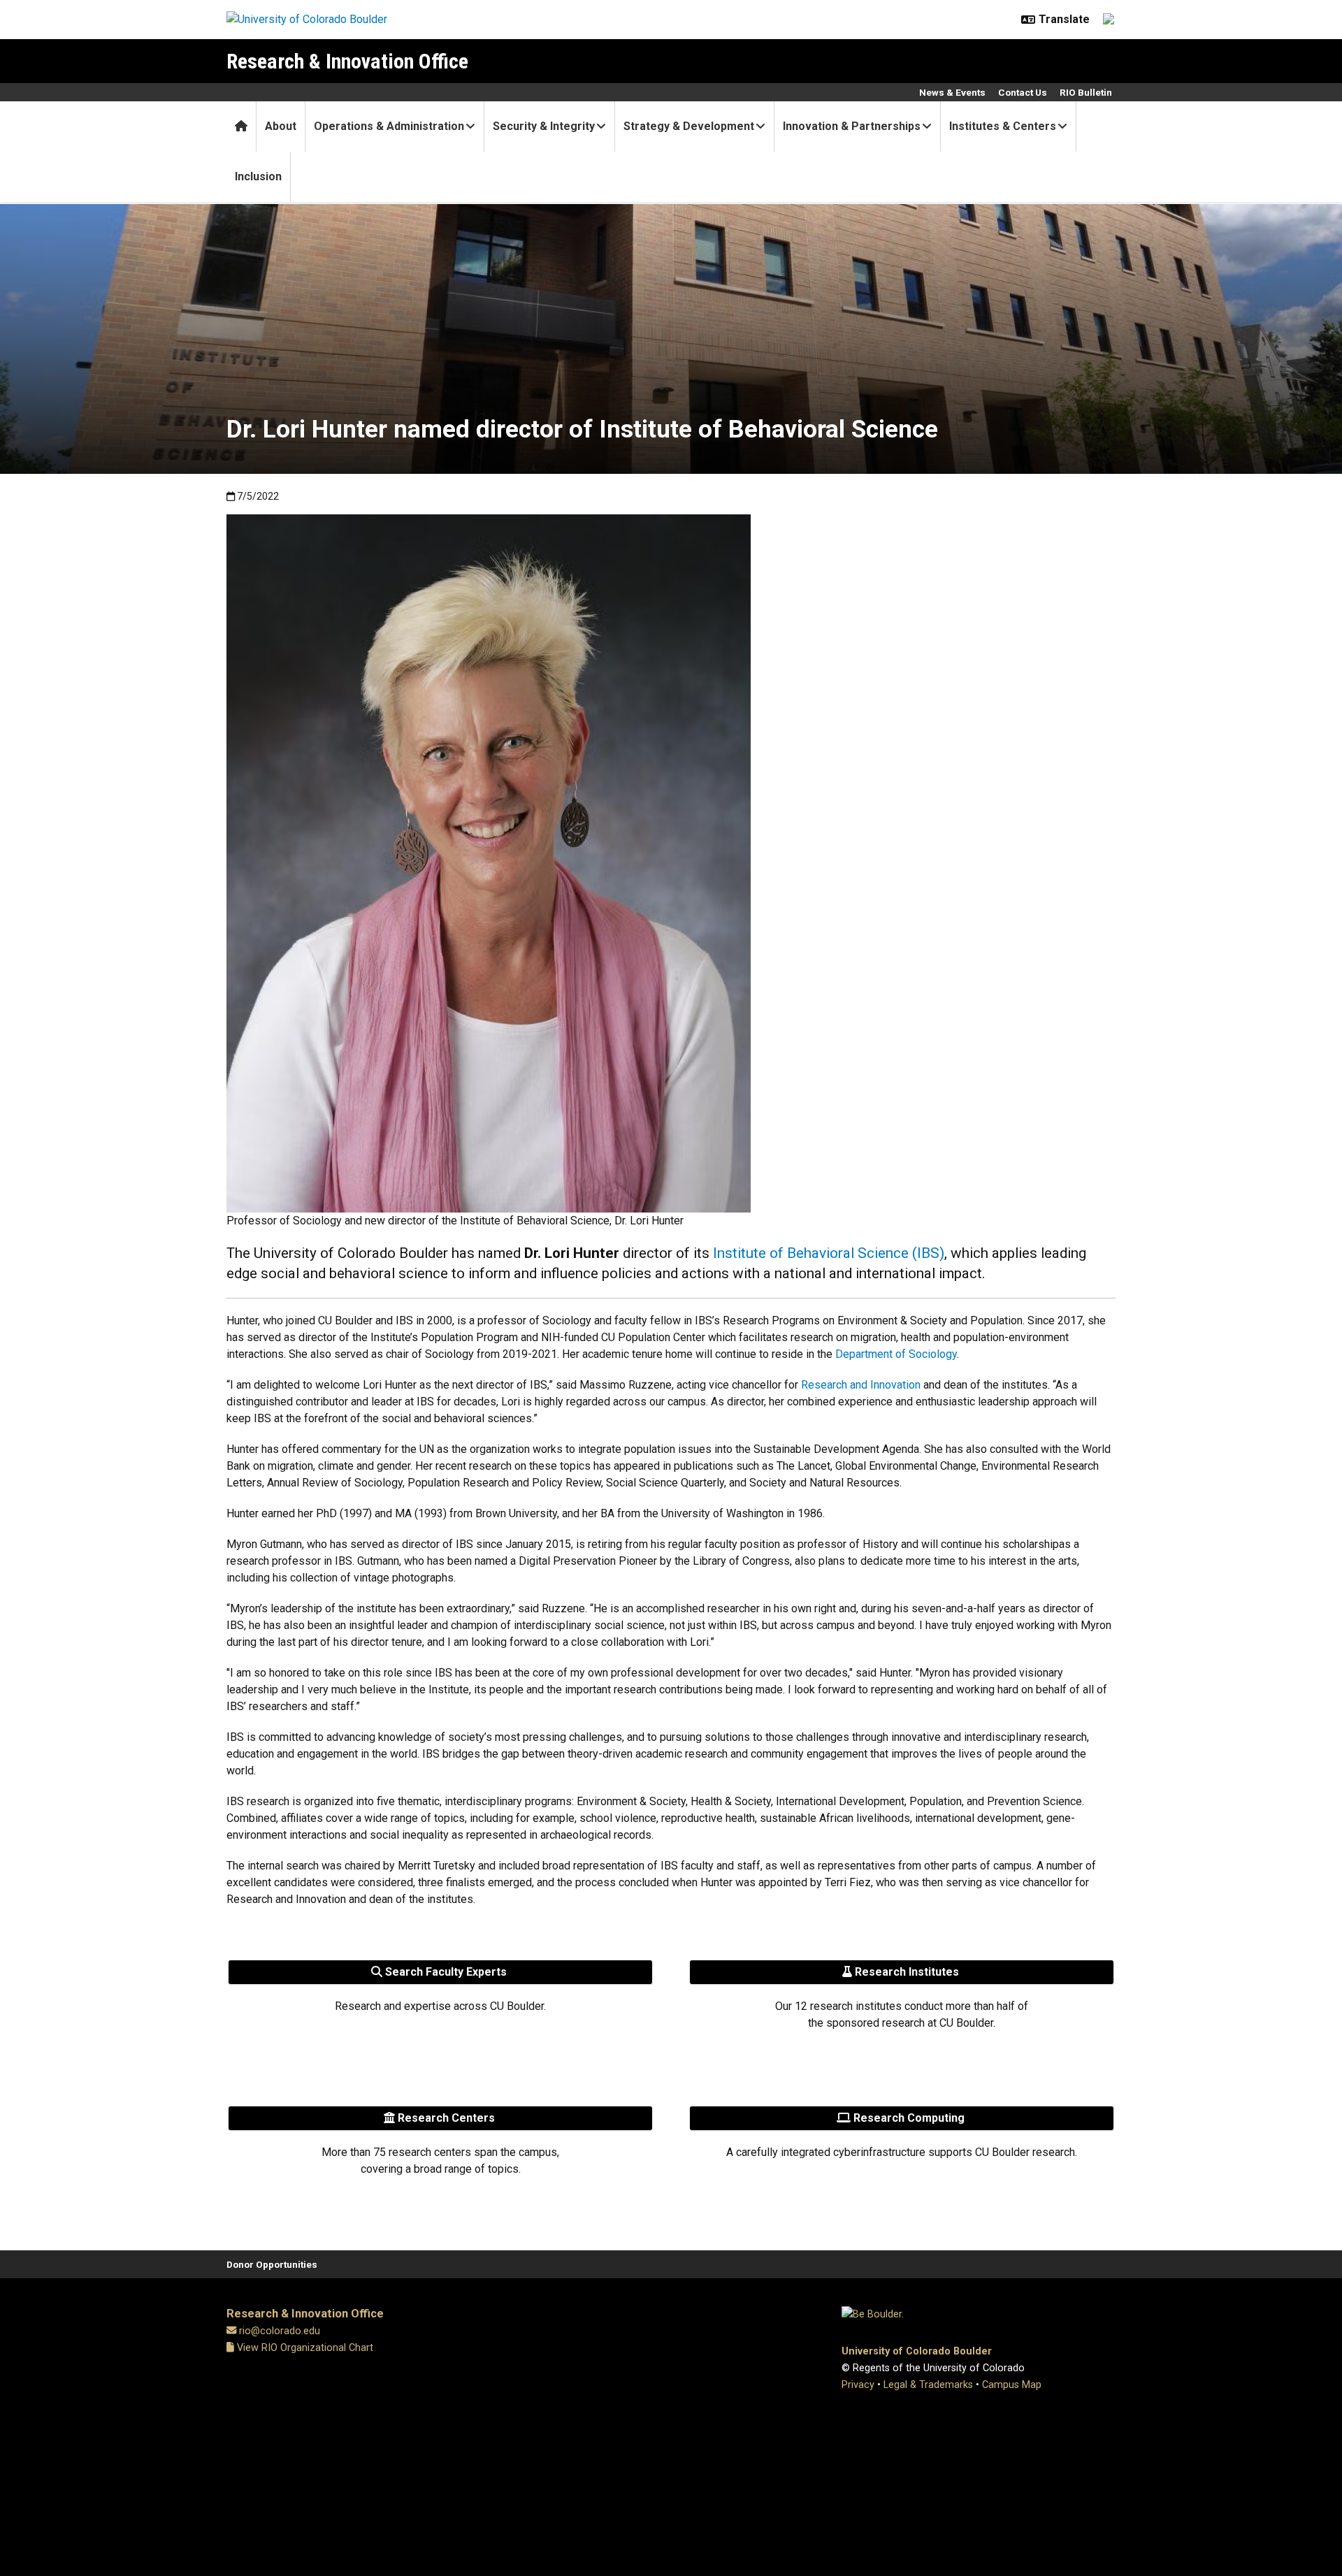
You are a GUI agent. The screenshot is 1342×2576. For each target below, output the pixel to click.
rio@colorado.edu (280, 2331)
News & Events (952, 92)
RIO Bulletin (1086, 92)
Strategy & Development (689, 126)
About (281, 126)
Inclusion (258, 176)
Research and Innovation (861, 1385)
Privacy (858, 2385)
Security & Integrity (544, 126)
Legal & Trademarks (928, 2385)
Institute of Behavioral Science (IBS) (829, 1253)
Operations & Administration (389, 126)
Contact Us (1023, 92)
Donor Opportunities (272, 2264)
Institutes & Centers (1003, 126)
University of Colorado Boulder (917, 2351)
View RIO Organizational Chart (304, 2348)
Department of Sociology (896, 1354)
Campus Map (1012, 2385)
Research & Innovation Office (347, 61)
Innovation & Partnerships (852, 126)
